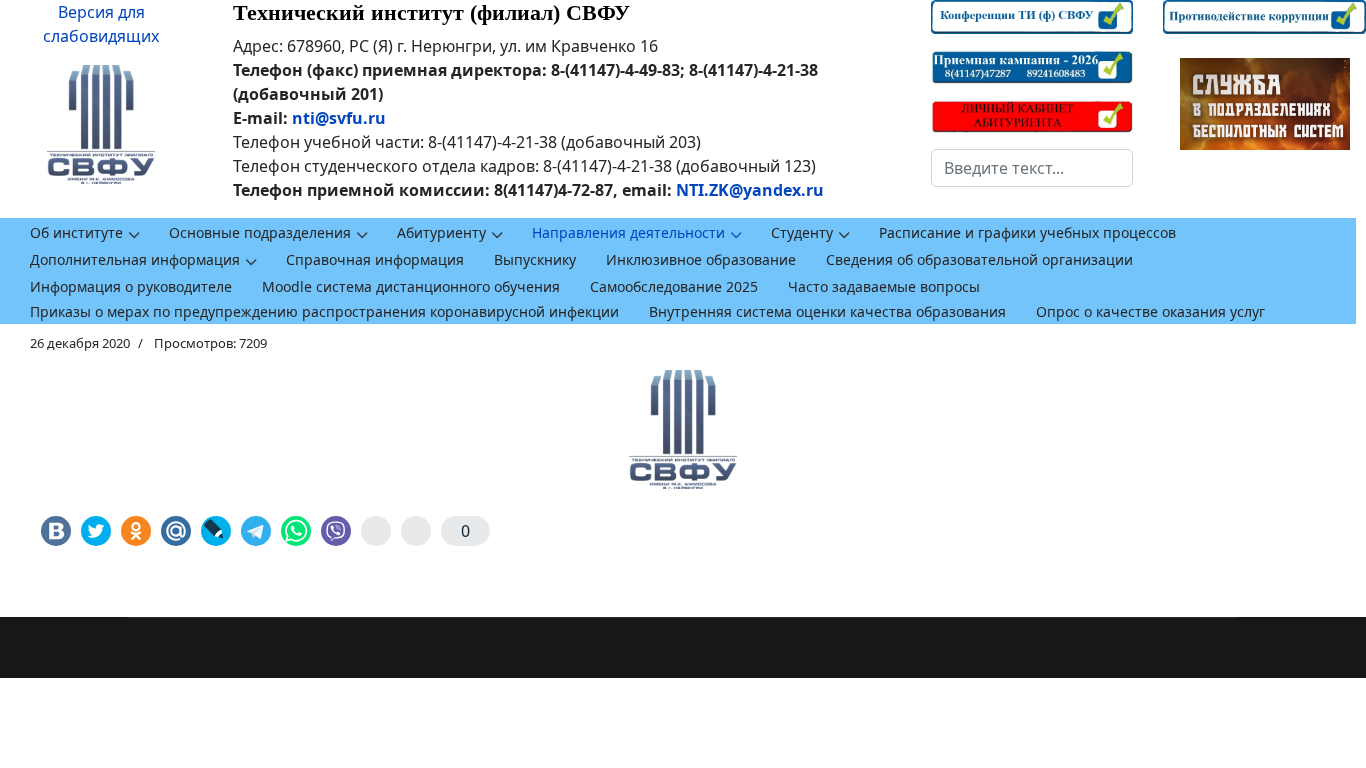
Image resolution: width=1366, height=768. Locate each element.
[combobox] (1032, 168)
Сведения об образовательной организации (979, 259)
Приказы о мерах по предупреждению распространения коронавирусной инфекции (324, 311)
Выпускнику (535, 259)
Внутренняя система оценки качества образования (827, 311)
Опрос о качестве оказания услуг (1150, 311)
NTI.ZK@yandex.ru (750, 190)
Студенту (802, 232)
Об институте (76, 232)
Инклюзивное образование (701, 259)
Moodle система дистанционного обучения (411, 286)
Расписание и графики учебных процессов (1027, 232)
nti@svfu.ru (339, 118)
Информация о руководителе (131, 286)
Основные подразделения (260, 232)
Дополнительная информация (135, 259)
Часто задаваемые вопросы (884, 286)
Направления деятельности (628, 232)
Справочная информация (375, 259)
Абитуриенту (441, 232)
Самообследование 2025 (674, 286)
